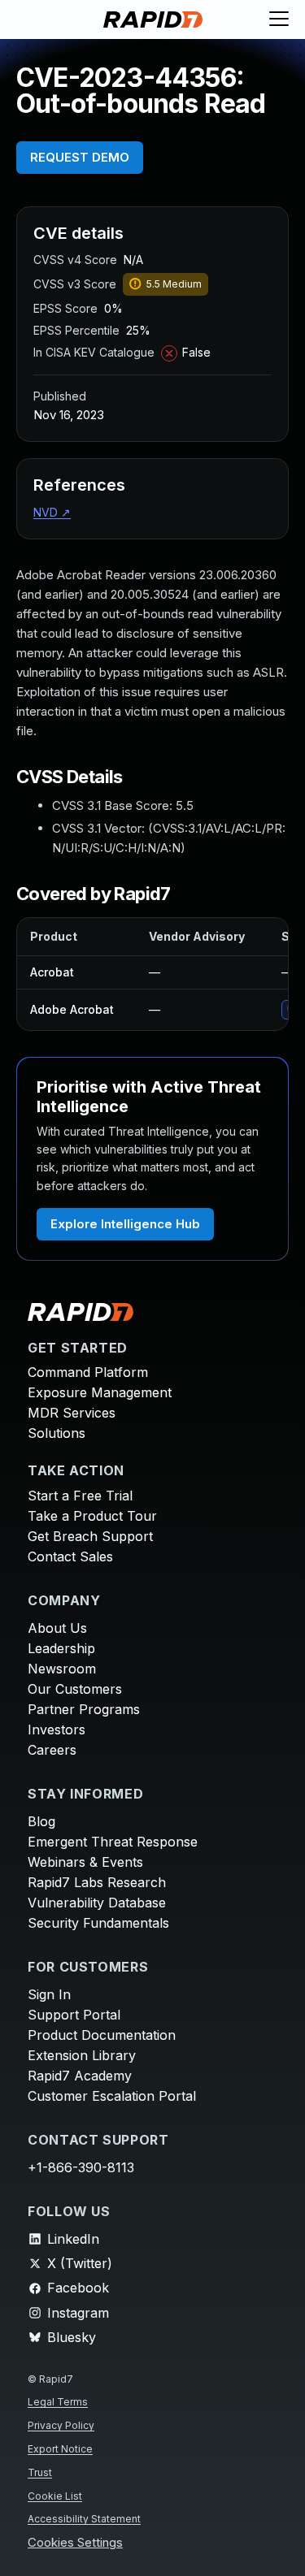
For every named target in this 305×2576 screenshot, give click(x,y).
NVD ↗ (52, 512)
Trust (40, 2472)
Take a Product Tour (92, 1516)
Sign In (49, 1994)
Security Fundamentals (98, 1923)
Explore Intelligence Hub (125, 1224)
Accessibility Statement (84, 2519)
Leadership (61, 1648)
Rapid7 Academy (80, 2076)
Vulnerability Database (97, 1903)
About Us (57, 1628)
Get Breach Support (90, 1536)
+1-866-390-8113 (81, 2167)
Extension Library (82, 2055)
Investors (57, 1730)
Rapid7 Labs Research (97, 1882)
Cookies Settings (75, 2543)
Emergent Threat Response (113, 1842)
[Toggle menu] (279, 19)
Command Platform (88, 1372)
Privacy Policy (61, 2425)
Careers (52, 1750)
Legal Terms (58, 2402)
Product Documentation (102, 2035)
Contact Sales (70, 1556)
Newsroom (62, 1669)
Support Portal (74, 2015)
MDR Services (72, 1413)
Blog (41, 1821)
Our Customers (75, 1689)
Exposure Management (100, 1392)
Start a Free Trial (80, 1496)
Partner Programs (84, 1709)
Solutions (57, 1433)
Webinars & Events (85, 1862)
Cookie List (55, 2496)
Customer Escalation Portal (112, 2096)
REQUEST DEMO (80, 157)
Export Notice (60, 2449)
